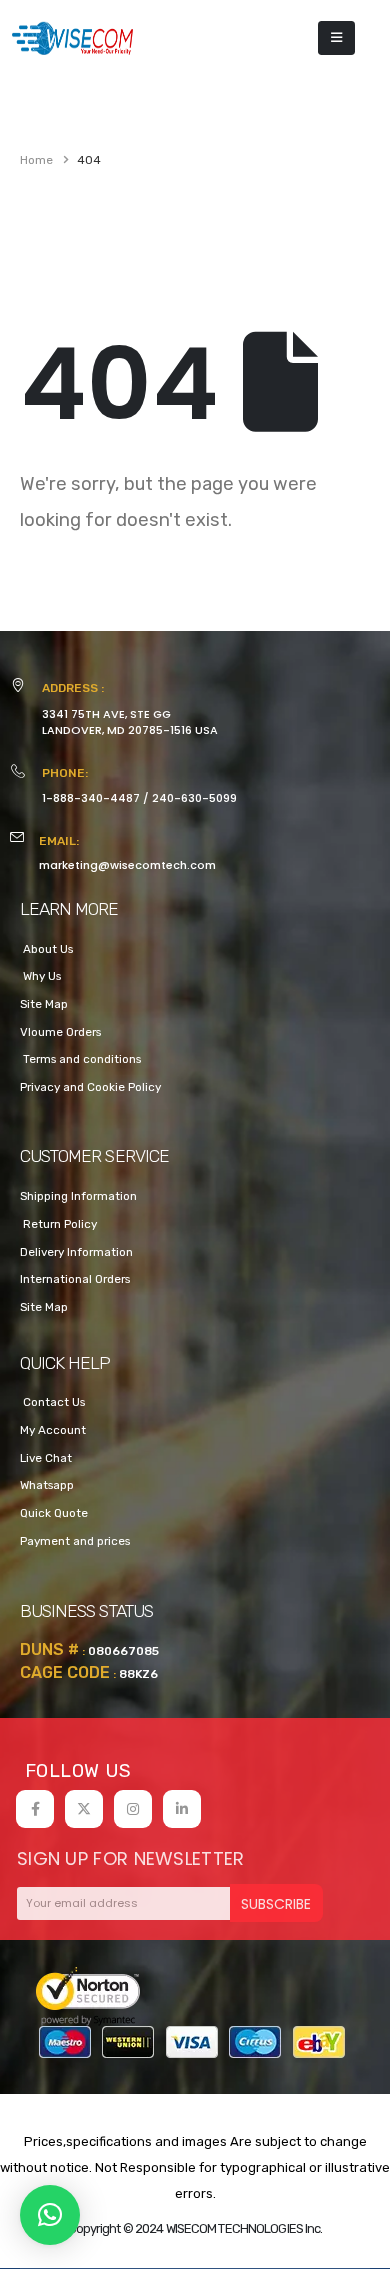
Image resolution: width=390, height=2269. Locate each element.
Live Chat (46, 1458)
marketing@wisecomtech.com (127, 865)
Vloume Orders (60, 1032)
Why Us (40, 976)
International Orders (75, 1279)
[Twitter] (84, 1809)
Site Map (44, 1004)
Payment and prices (75, 1541)
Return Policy (58, 1224)
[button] (50, 2215)
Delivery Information (76, 1252)
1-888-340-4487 (91, 798)
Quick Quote (54, 1513)
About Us (46, 949)
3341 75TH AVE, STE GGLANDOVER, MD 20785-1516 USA (130, 722)
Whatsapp (47, 1485)
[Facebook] (35, 1809)
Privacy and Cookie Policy (90, 1087)
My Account (53, 1430)
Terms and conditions (80, 1059)
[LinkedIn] (182, 1809)
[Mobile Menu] (336, 38)
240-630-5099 (194, 798)
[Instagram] (133, 1809)
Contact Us (52, 1402)
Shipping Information (78, 1196)
